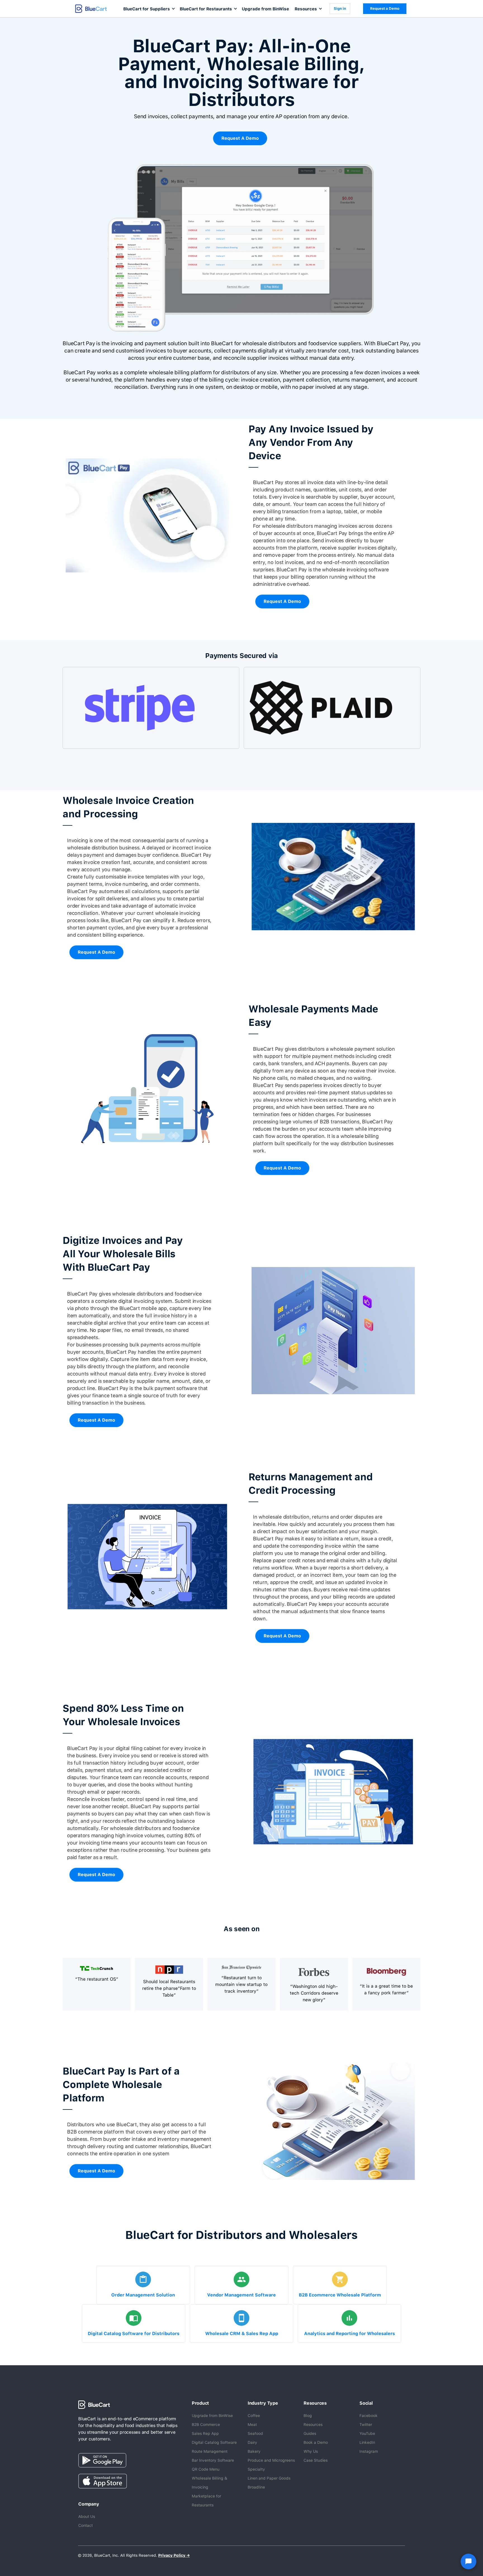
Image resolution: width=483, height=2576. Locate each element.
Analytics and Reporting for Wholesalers (350, 2334)
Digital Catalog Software (214, 2442)
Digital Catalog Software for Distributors (134, 2334)
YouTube (367, 2433)
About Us (87, 2516)
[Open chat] (468, 2561)
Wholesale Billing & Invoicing (209, 2483)
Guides (310, 2433)
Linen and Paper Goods (269, 2478)
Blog (308, 2416)
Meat (252, 2425)
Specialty (256, 2469)
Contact (86, 2525)
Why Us (311, 2451)
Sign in (340, 9)
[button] (149, 9)
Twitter (366, 2425)
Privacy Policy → (174, 2555)
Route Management (210, 2451)
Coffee (254, 2416)
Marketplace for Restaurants (206, 2501)
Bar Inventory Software (213, 2460)
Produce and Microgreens (271, 2460)
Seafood (255, 2433)
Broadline (256, 2487)
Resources (313, 2425)
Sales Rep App (205, 2433)
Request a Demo (385, 9)
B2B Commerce (206, 2425)
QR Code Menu (206, 2469)
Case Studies (316, 2460)
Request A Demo (240, 138)
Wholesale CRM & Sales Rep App (242, 2334)
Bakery (254, 2451)
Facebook (369, 2416)
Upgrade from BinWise (265, 9)
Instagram (369, 2451)
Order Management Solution (143, 2295)
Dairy (252, 2442)
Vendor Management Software (241, 2295)
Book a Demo (316, 2442)
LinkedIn (367, 2442)
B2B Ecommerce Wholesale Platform (340, 2295)
